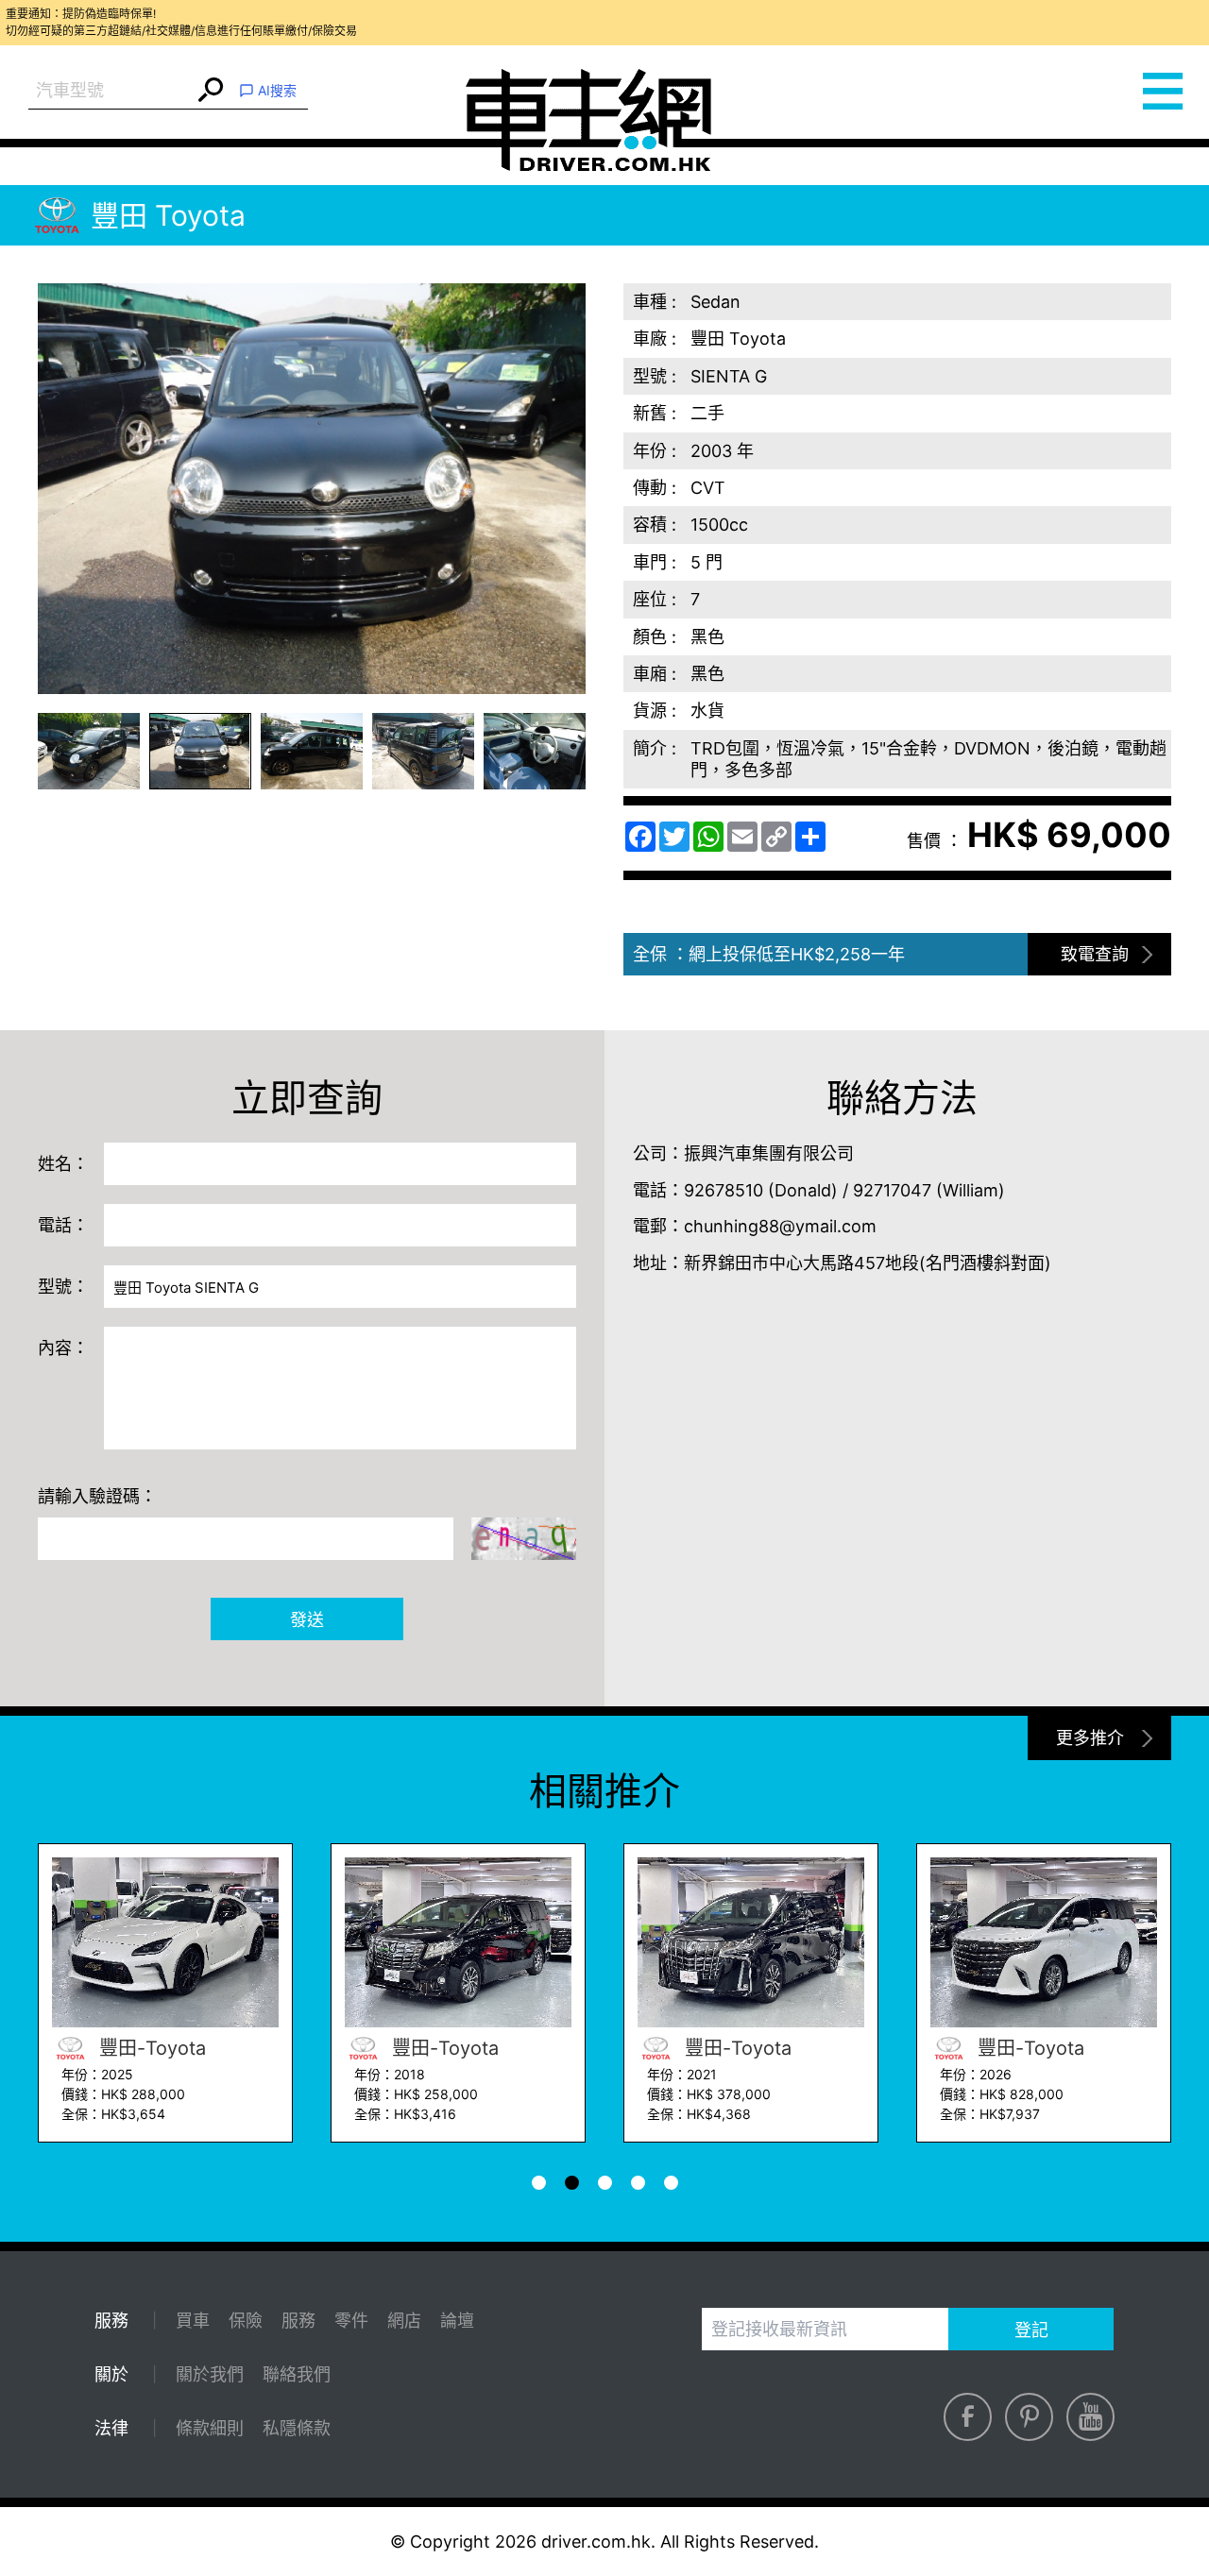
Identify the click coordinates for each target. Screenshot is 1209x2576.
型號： (63, 1287)
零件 (351, 2321)
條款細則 (210, 2428)
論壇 (457, 2321)
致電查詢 (1095, 954)
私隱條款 (297, 2428)
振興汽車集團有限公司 (769, 1153)
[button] (89, 751)
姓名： (63, 1164)
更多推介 (1090, 1738)
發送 (307, 1620)
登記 (1031, 2330)
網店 (404, 2321)
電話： (63, 1225)
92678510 (724, 1190)
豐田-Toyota (150, 2048)
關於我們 (210, 2374)
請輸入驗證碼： (97, 1496)
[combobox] (111, 91)
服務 (298, 2321)
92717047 (892, 1190)
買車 (193, 2321)
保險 (246, 2321)
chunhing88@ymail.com (780, 1226)
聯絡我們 (297, 2374)
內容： (63, 1348)
